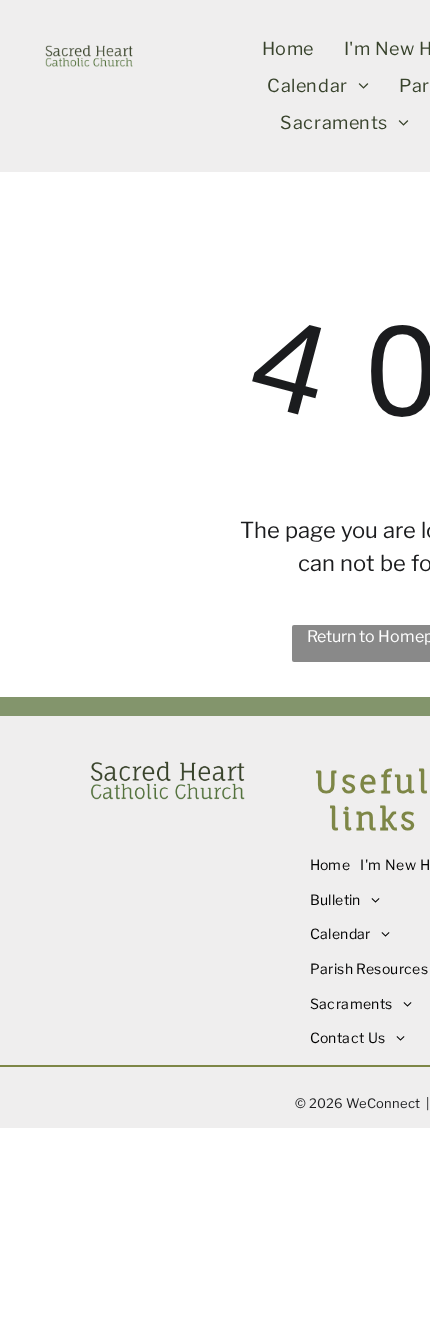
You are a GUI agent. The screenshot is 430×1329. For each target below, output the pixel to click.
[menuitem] (288, 48)
